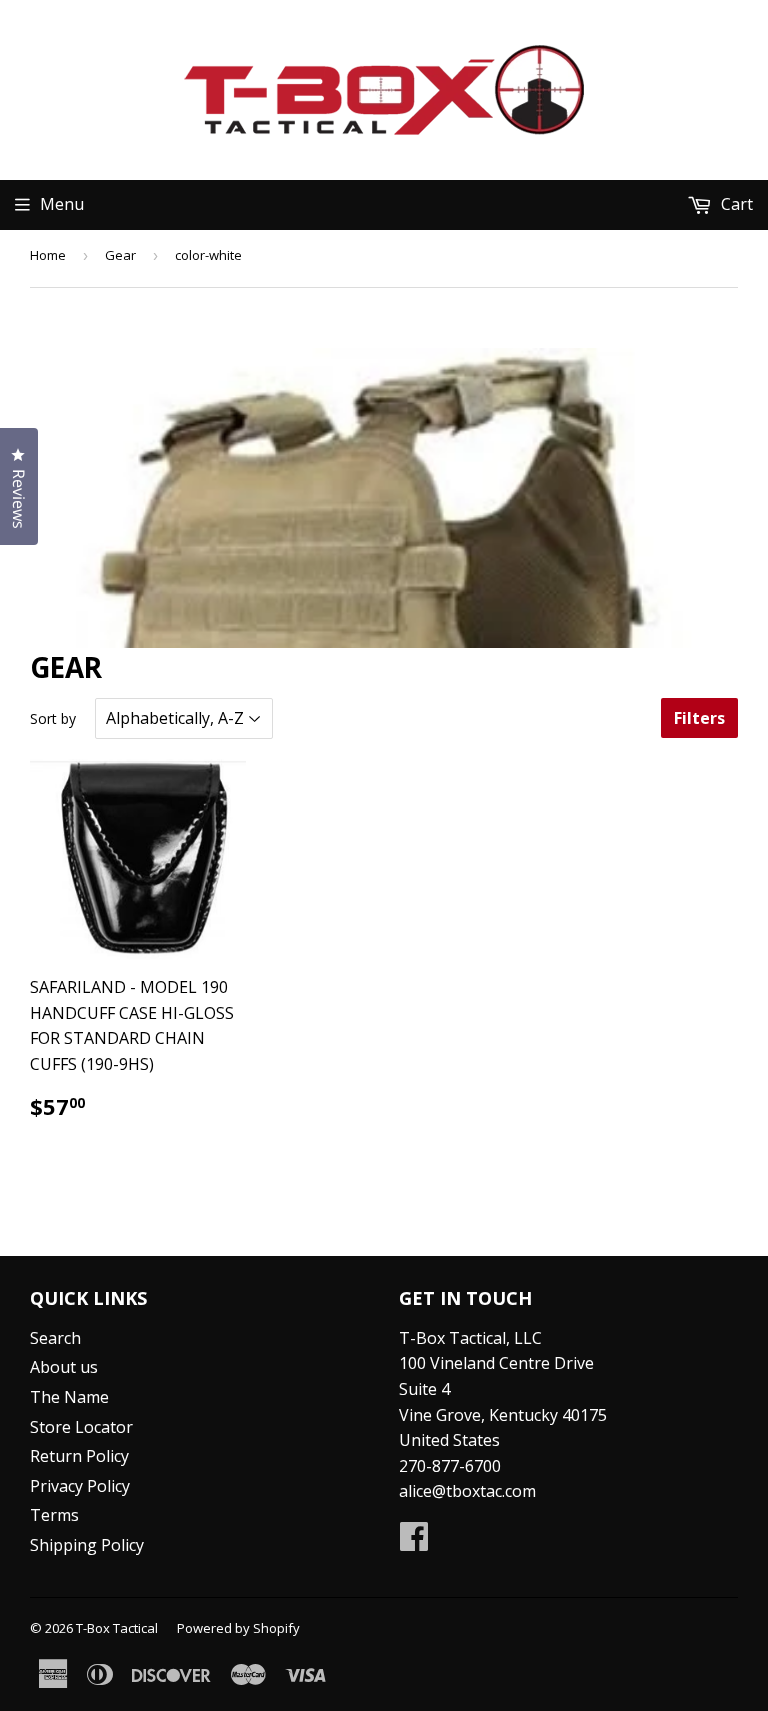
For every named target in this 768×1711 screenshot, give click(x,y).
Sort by (53, 718)
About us (64, 1367)
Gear (120, 255)
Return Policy (79, 1456)
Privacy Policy (80, 1486)
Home (48, 255)
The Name (69, 1397)
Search (55, 1338)
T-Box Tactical (117, 1628)
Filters (699, 718)
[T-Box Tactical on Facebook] (414, 1542)
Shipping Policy (87, 1545)
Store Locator (81, 1427)
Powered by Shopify (238, 1628)
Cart (735, 204)
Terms (54, 1515)
